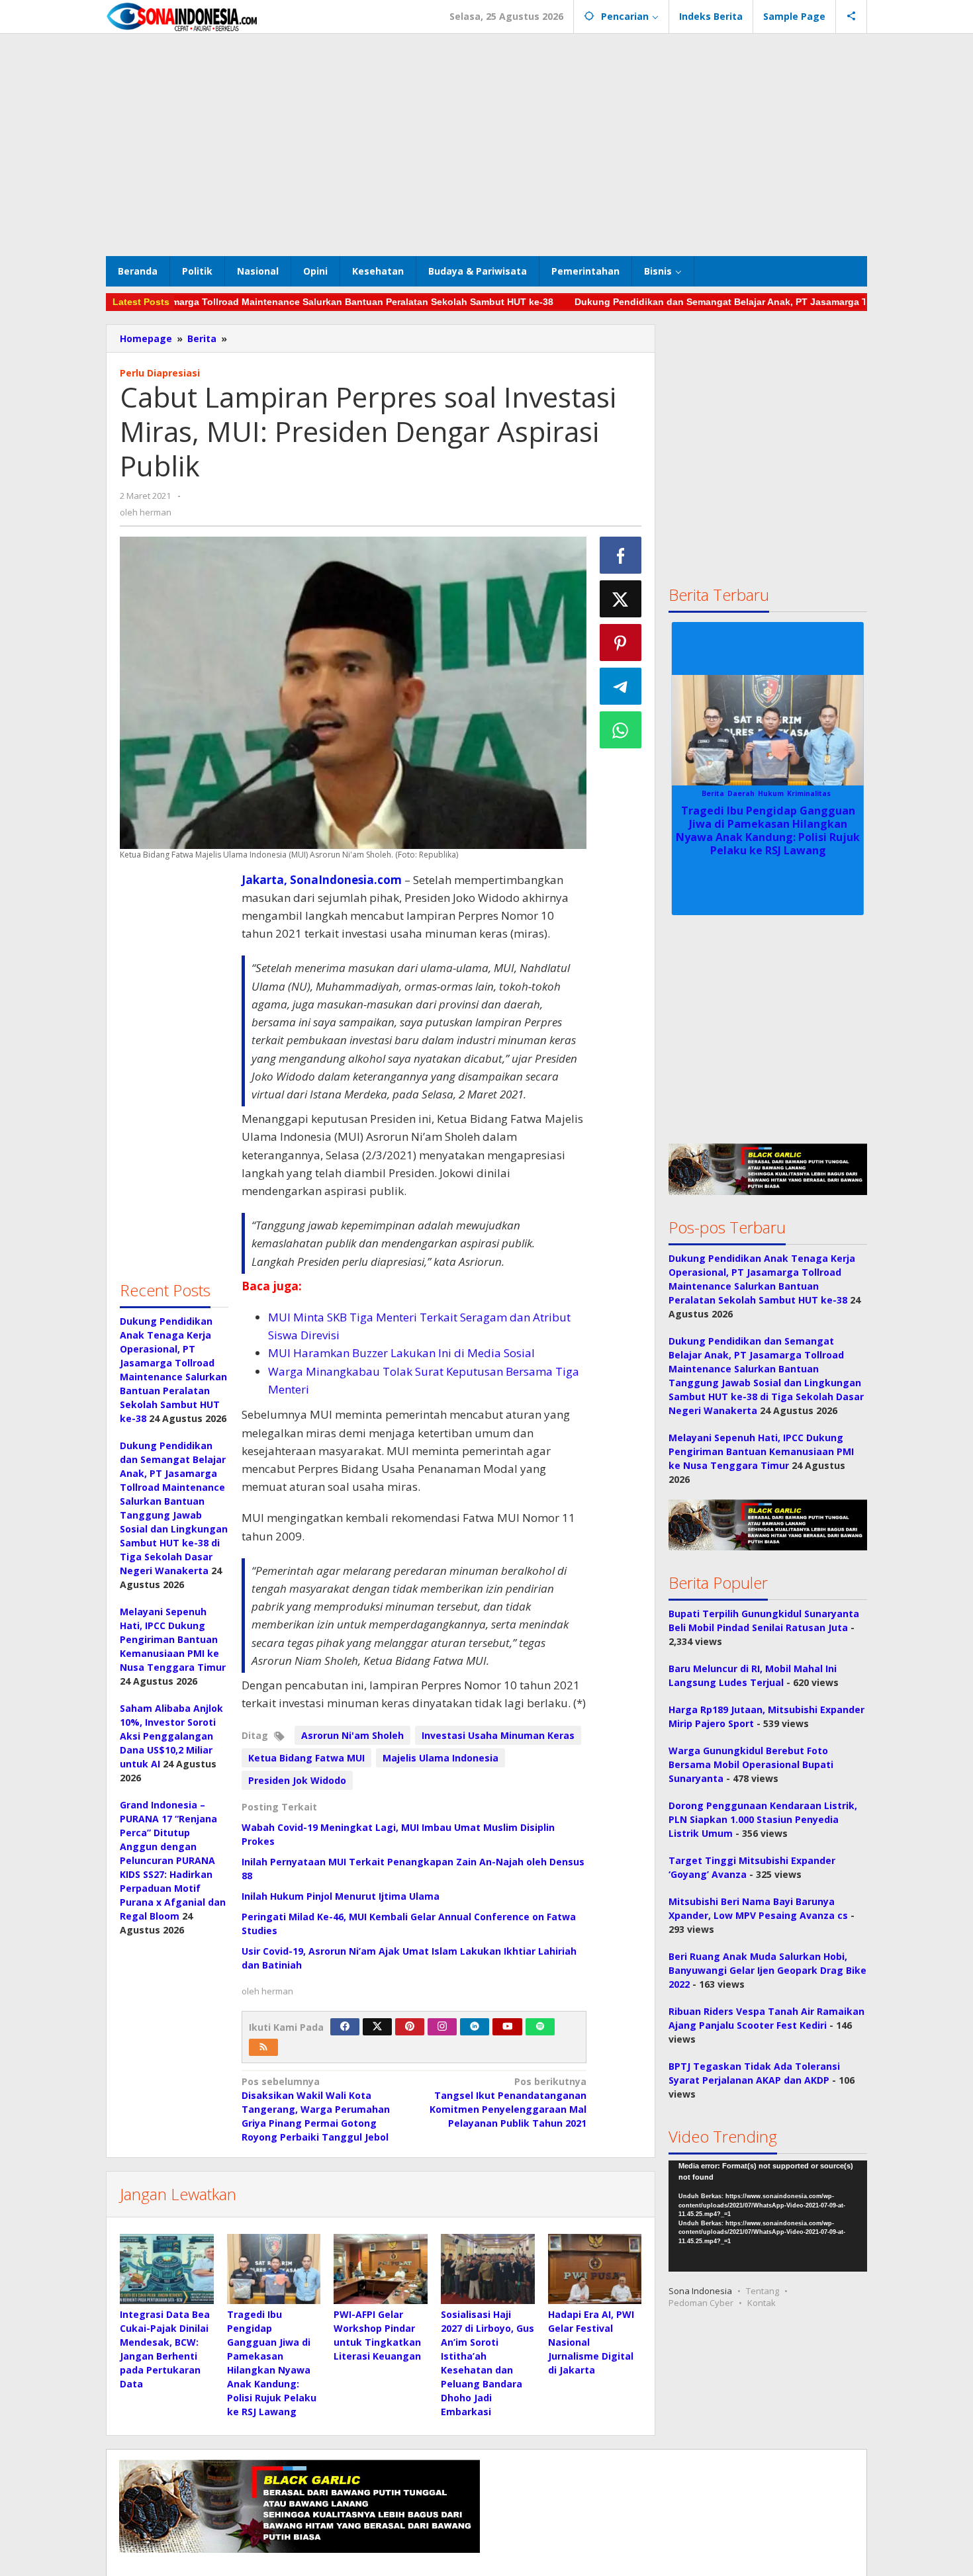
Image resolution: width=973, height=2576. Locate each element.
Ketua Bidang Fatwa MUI (306, 1758)
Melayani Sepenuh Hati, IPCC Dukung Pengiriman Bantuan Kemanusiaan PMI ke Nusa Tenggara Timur (173, 1639)
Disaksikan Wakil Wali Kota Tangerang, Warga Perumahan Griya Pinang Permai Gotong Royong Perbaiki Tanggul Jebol (316, 2109)
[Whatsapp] (621, 730)
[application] (768, 2216)
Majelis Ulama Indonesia (440, 1758)
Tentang (763, 2291)
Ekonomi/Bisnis (752, 793)
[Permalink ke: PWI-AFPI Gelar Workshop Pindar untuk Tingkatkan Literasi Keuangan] (381, 2269)
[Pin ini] (621, 643)
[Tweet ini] (621, 599)
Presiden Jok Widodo (297, 1780)
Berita (710, 793)
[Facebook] (345, 2027)
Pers (826, 793)
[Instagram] (442, 2027)
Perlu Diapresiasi (160, 373)
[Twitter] (377, 2027)
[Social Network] (852, 17)
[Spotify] (540, 2027)
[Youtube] (508, 2027)
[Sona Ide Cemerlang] (182, 16)
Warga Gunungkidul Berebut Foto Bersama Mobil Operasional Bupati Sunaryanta (751, 1764)
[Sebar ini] (621, 555)
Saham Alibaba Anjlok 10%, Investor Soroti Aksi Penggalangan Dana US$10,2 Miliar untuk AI (171, 1736)
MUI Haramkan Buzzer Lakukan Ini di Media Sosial (401, 1353)
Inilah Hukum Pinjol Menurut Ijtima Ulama (341, 1896)
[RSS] (263, 2047)
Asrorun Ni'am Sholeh (352, 1735)
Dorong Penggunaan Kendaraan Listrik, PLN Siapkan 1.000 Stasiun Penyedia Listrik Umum (763, 1819)
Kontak (762, 2303)
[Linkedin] (475, 2027)
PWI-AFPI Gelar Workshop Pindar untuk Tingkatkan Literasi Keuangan (768, 824)
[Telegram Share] (621, 686)
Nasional (799, 793)
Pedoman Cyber (701, 2303)
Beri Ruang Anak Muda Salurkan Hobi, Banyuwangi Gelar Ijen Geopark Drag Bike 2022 (767, 1970)
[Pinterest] (410, 2027)
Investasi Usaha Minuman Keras (498, 1735)
